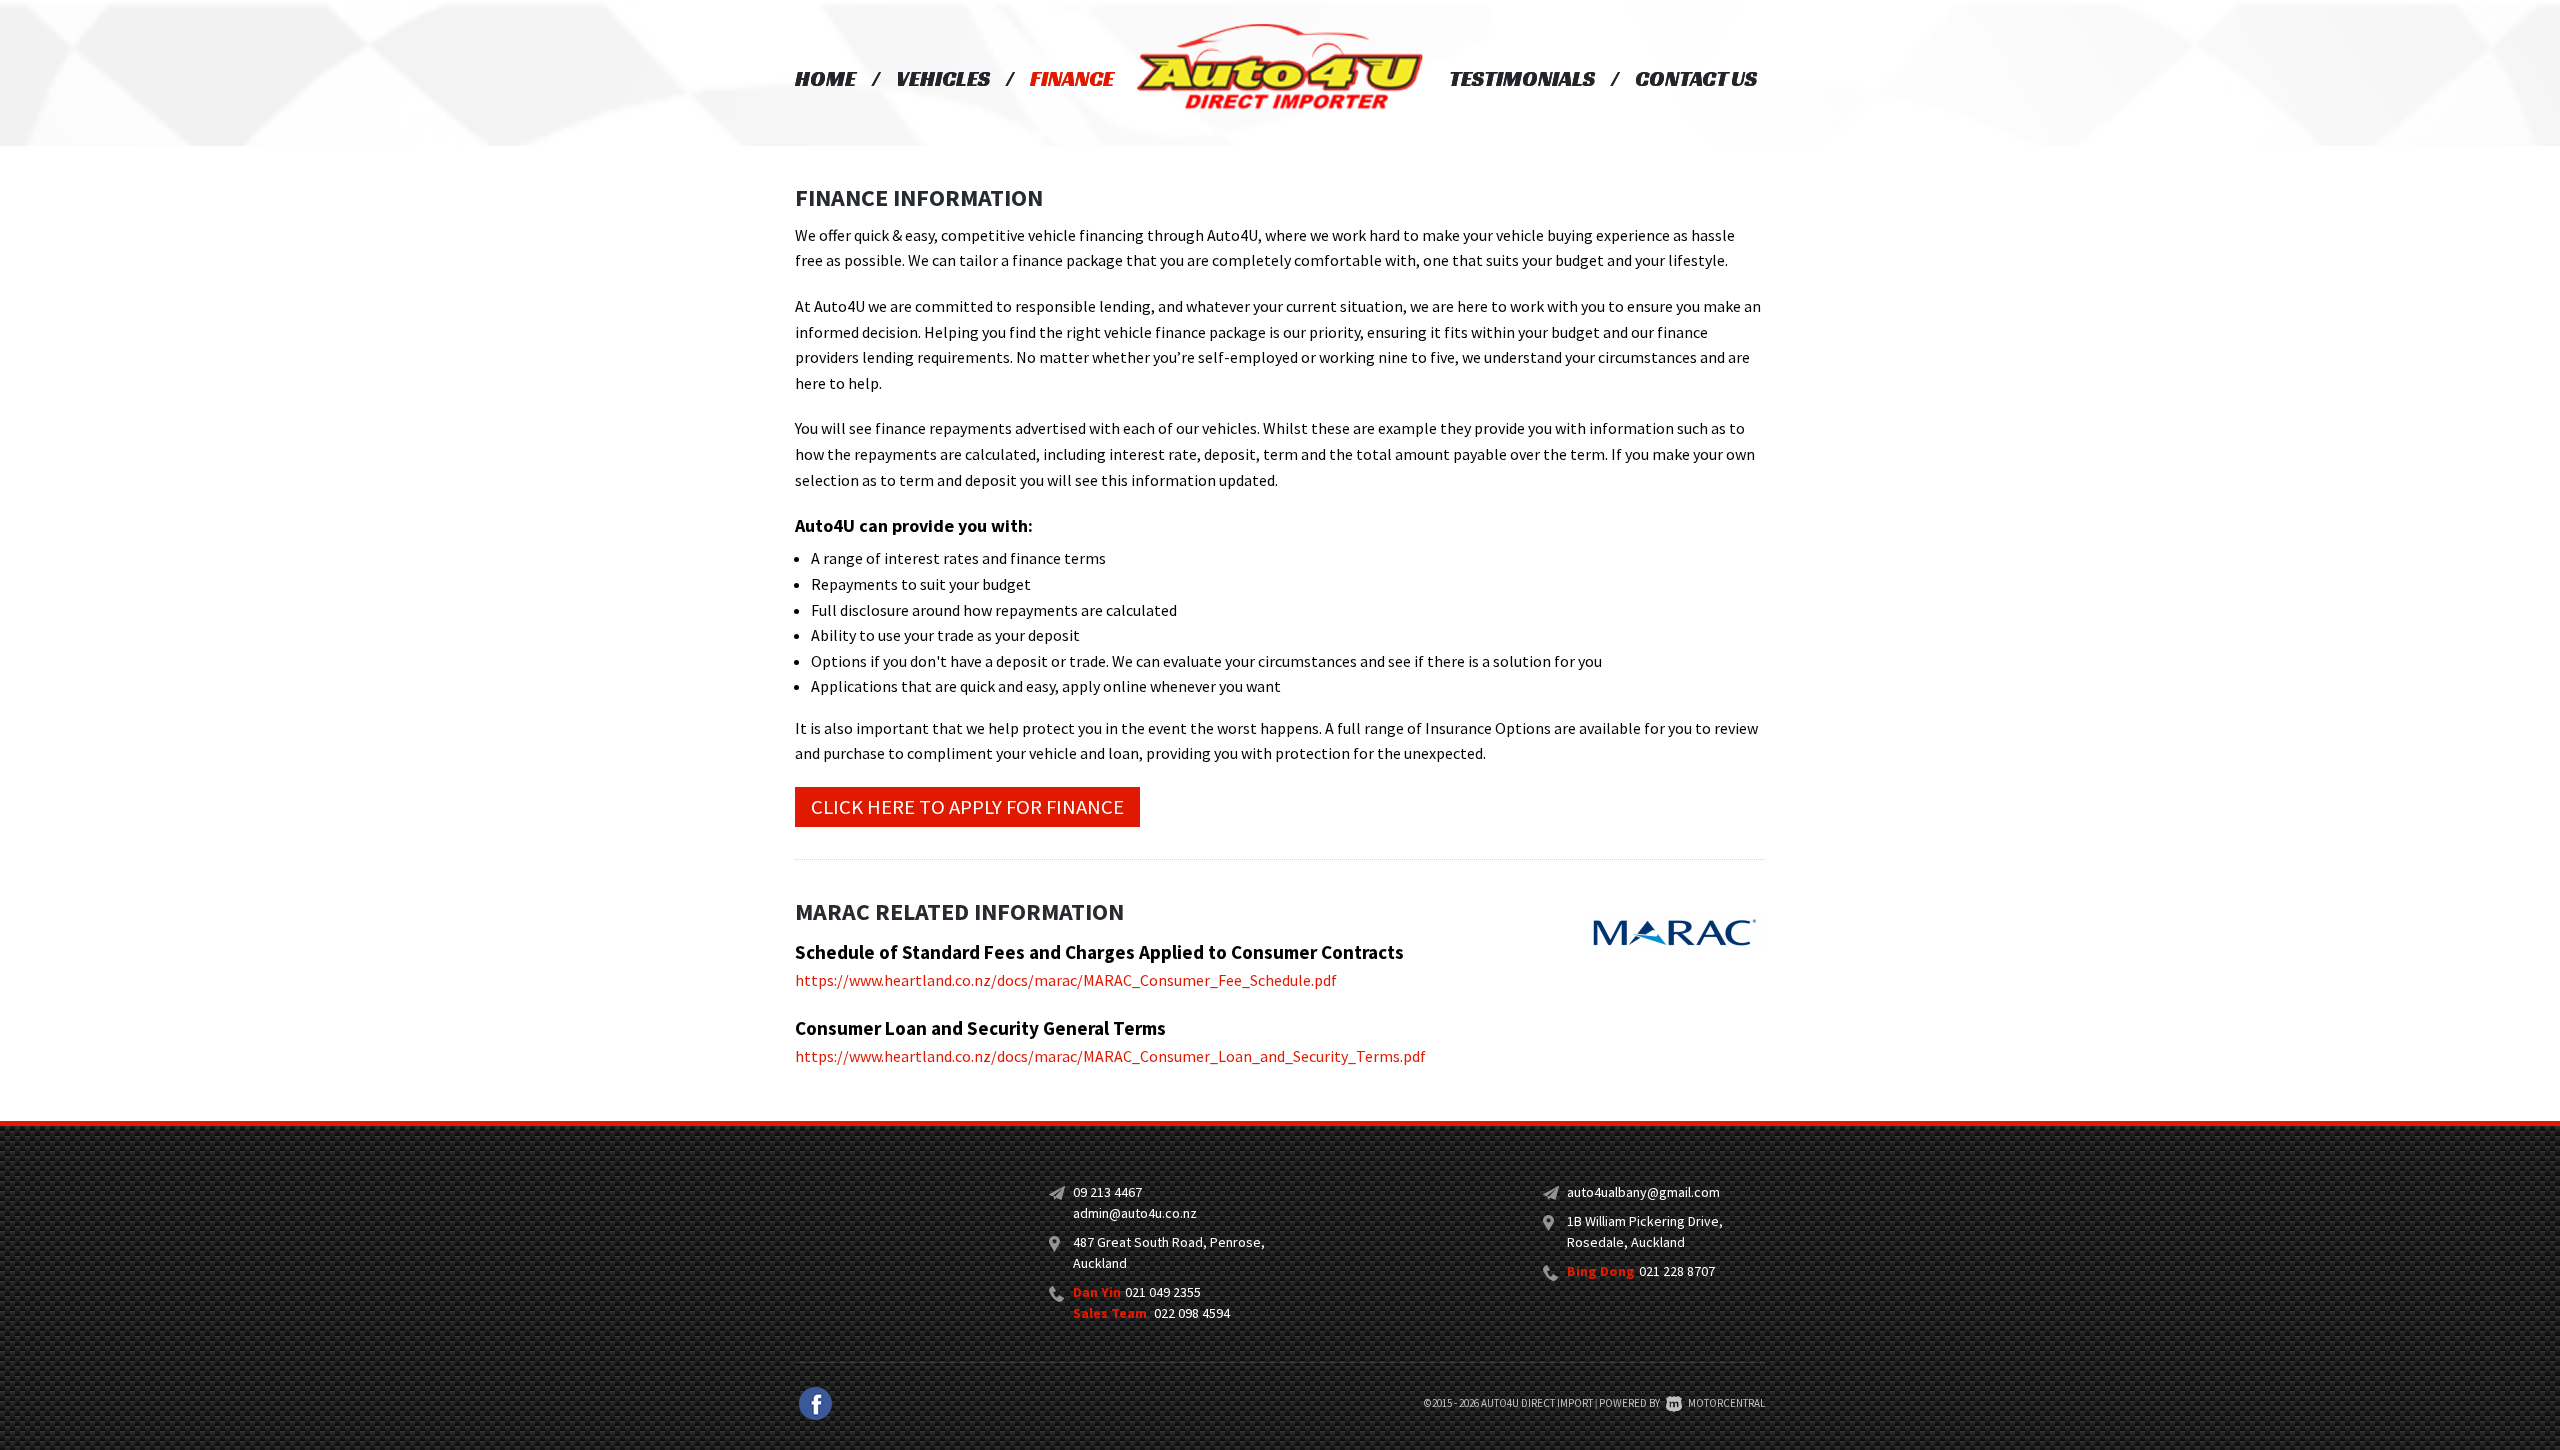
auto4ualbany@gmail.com (1643, 1192)
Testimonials (1522, 78)
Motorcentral (1726, 1403)
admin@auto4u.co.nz (1135, 1213)
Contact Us (1696, 78)
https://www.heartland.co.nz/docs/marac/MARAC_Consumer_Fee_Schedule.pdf (1066, 980)
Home (825, 78)
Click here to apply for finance (967, 807)
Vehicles (943, 78)
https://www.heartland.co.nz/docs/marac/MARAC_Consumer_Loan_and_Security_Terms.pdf (1110, 1056)
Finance (1072, 78)
